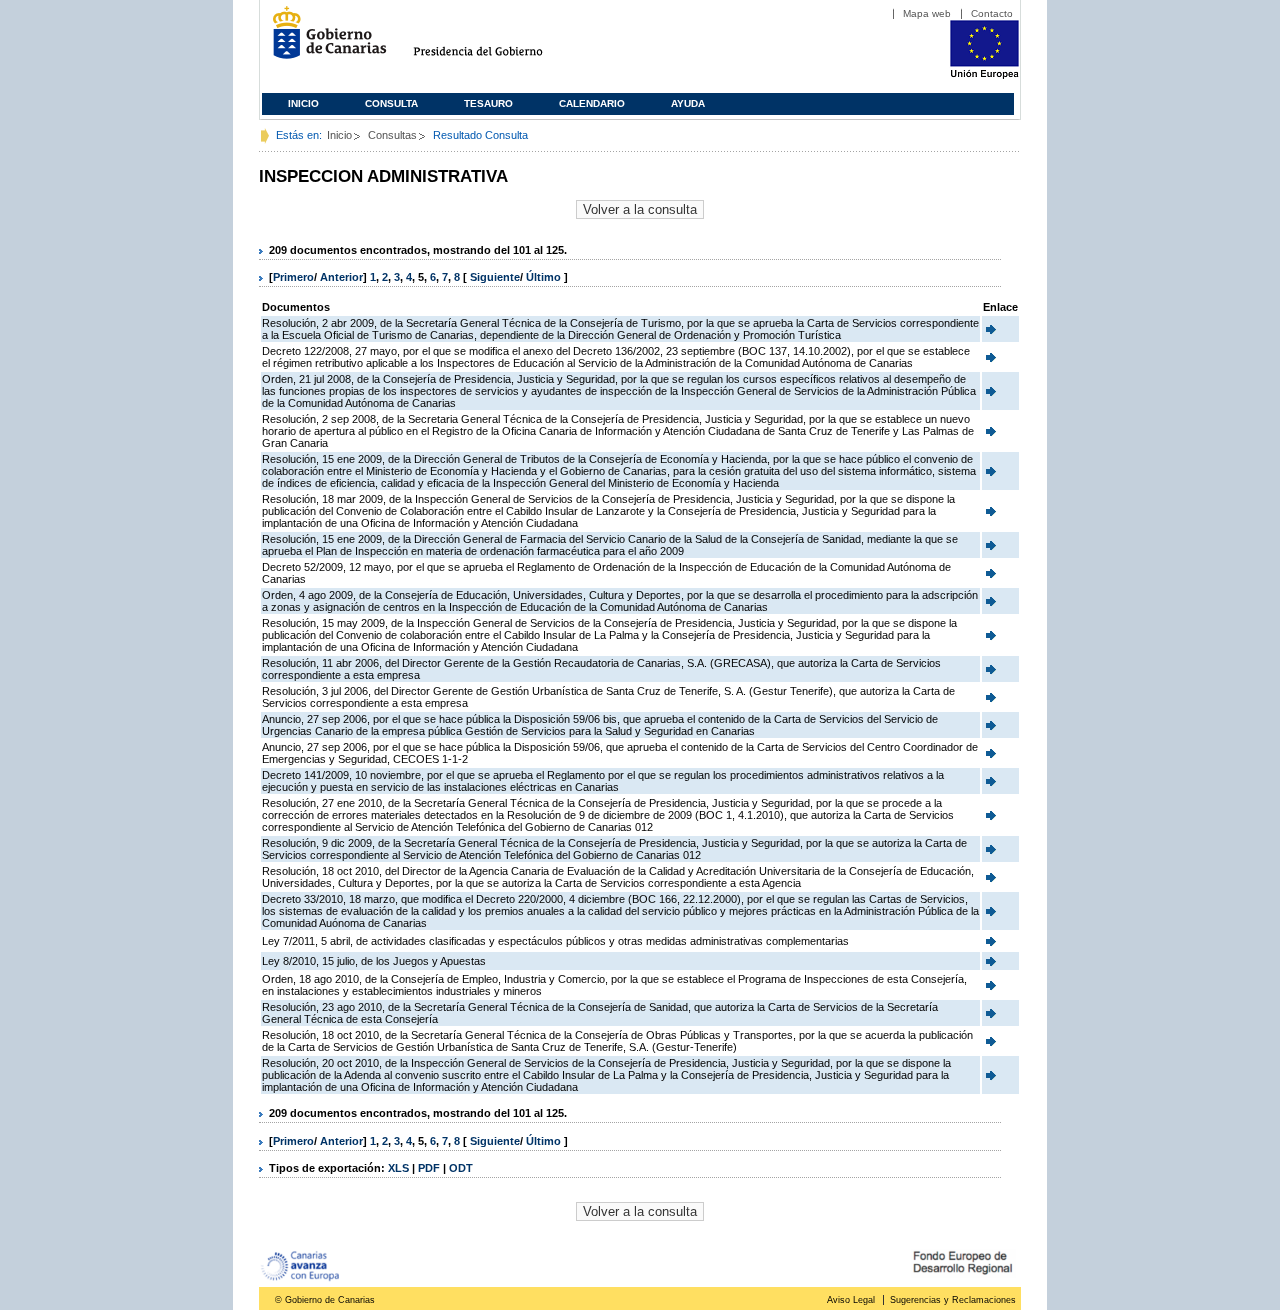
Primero (293, 277)
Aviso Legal (851, 1300)
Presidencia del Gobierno (496, 40)
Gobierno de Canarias (323, 40)
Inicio (303, 103)
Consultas (392, 135)
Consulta (391, 103)
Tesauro (488, 103)
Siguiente (495, 277)
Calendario (592, 103)
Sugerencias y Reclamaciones (953, 1300)
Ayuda (688, 103)
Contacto (992, 13)
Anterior (341, 277)
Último (545, 277)
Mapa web (927, 13)
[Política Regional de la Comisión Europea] (984, 75)
